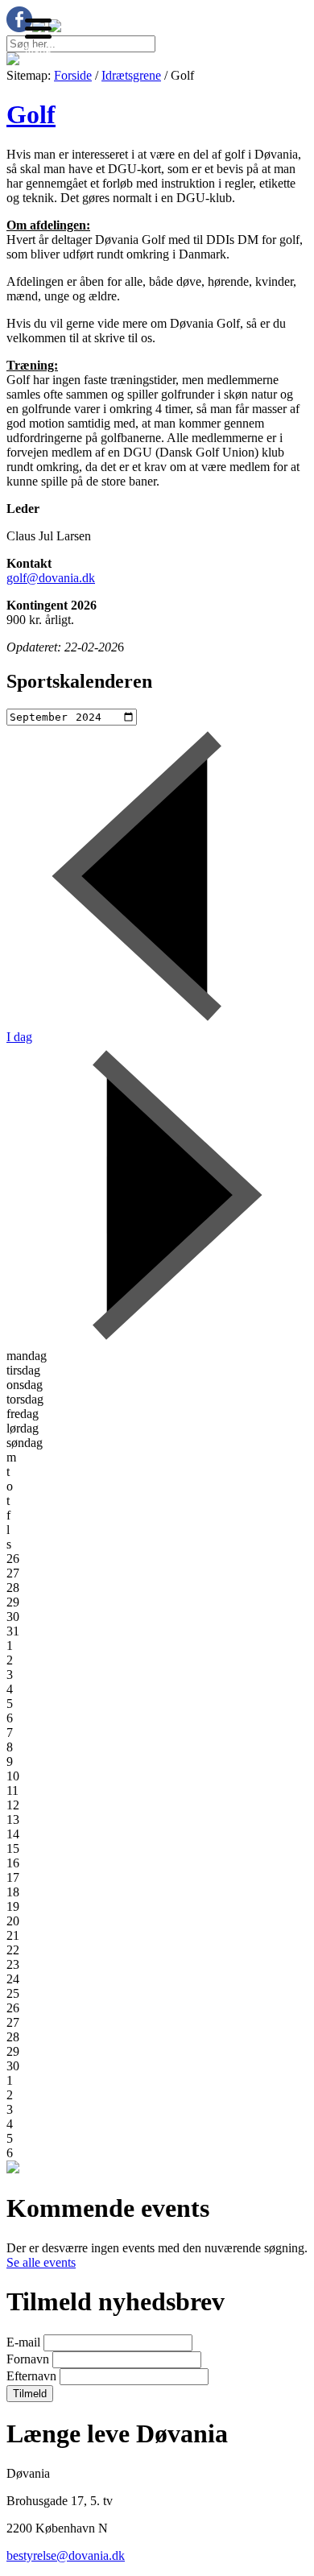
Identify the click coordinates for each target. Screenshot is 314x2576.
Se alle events (41, 2262)
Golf (31, 114)
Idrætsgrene (131, 75)
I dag (19, 1037)
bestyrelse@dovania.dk (66, 2555)
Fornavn (29, 2359)
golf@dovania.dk (51, 578)
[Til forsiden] (13, 61)
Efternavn (33, 2376)
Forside (73, 75)
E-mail (25, 2342)
